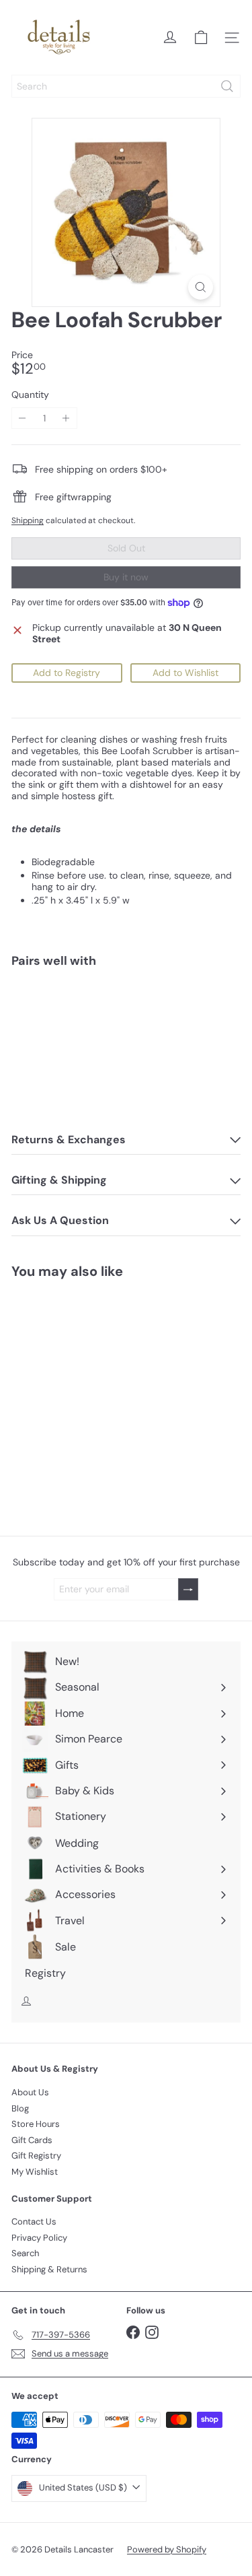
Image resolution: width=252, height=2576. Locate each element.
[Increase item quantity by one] (66, 418)
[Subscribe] (188, 1589)
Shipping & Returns (49, 2269)
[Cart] (201, 38)
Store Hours (36, 2124)
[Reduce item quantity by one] (23, 418)
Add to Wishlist (185, 673)
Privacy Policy (39, 2238)
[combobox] (126, 86)
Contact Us (34, 2222)
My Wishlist (35, 2172)
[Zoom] (201, 287)
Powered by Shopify (167, 2549)
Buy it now (126, 577)
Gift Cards (32, 2140)
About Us (30, 2092)
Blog (20, 2108)
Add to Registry (67, 673)
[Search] (227, 86)
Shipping (28, 520)
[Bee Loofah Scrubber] (126, 1025)
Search (25, 2253)
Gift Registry (36, 2156)
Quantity (30, 395)
